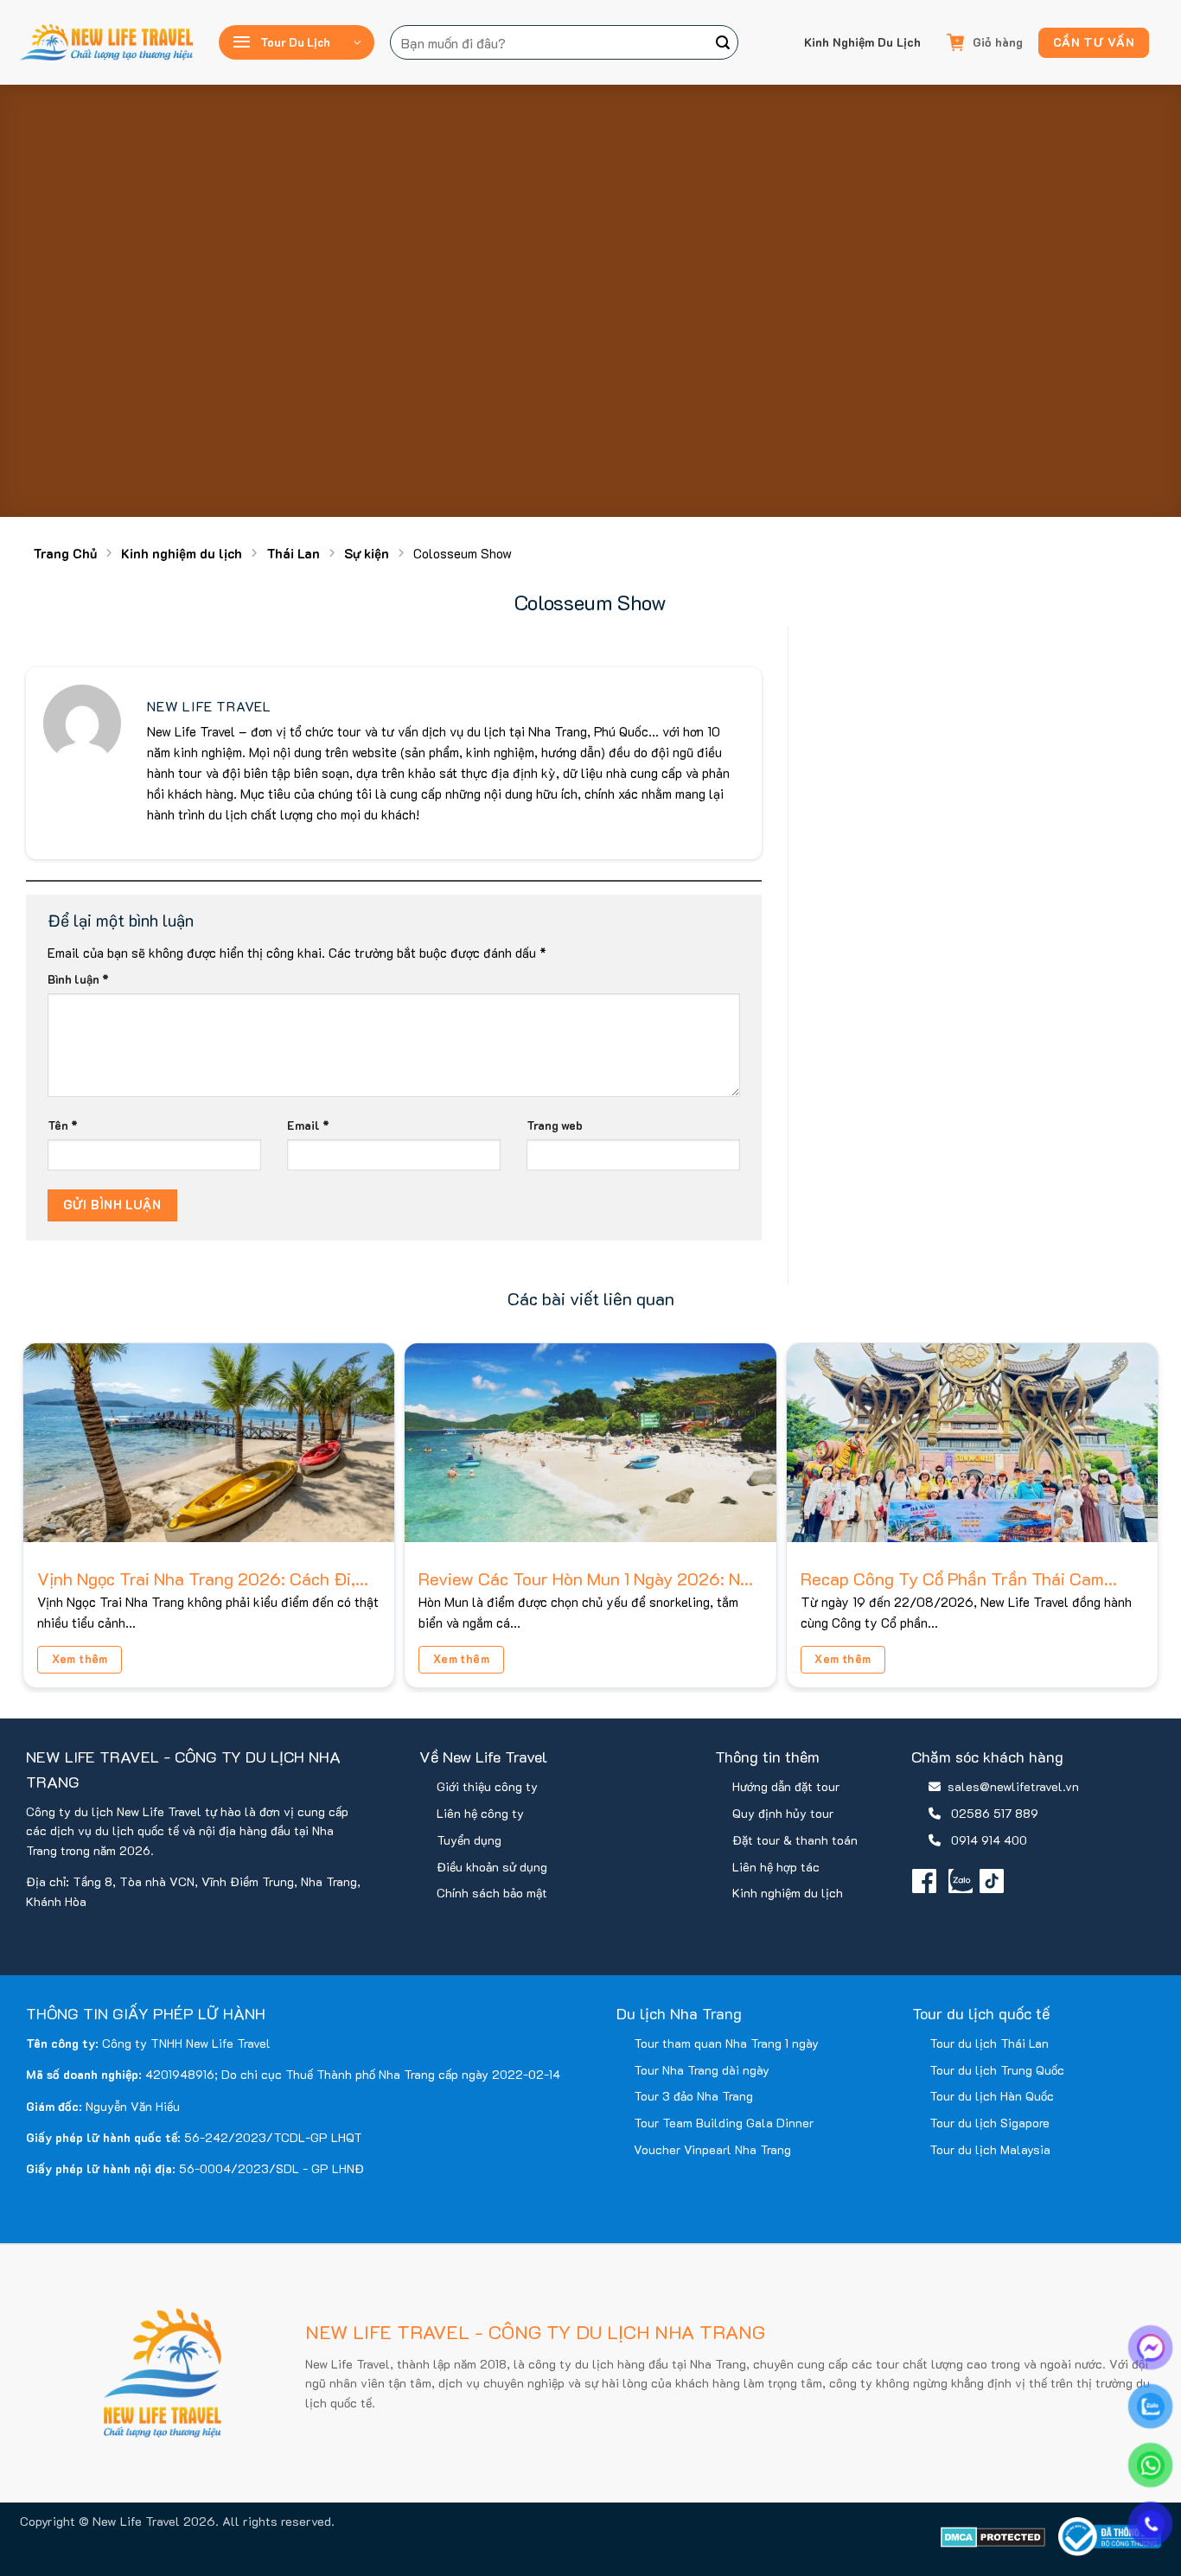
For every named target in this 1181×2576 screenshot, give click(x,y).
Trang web (555, 1125)
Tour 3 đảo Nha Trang (693, 2096)
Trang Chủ (65, 553)
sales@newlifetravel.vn (1013, 1786)
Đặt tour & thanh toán (795, 1840)
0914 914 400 (989, 1840)
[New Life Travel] (106, 42)
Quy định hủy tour (783, 1813)
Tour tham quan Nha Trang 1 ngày (726, 2043)
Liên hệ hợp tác (776, 1867)
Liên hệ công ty (480, 1813)
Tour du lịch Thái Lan (989, 2043)
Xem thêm (80, 1658)
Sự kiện (367, 553)
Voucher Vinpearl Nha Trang (712, 2149)
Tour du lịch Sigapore (989, 2123)
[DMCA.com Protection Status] (993, 2537)
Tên (63, 1125)
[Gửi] (723, 42)
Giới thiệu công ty (487, 1786)
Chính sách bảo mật (492, 1893)
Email (308, 1125)
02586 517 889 (995, 1813)
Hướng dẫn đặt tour (786, 1786)
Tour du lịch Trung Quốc (997, 2070)
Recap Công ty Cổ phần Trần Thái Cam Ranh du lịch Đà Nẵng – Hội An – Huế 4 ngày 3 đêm (954, 1578)
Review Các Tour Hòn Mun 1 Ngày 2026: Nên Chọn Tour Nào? (589, 1578)
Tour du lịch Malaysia (990, 2149)
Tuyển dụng (469, 1840)
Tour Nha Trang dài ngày (702, 2070)
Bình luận (78, 979)
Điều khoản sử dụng (492, 1867)
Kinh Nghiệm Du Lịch (862, 42)
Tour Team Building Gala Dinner (724, 2123)
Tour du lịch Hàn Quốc (992, 2096)
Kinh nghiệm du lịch (182, 553)
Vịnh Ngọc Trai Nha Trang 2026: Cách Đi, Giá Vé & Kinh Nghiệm (196, 1578)
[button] (297, 42)
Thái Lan (293, 553)
